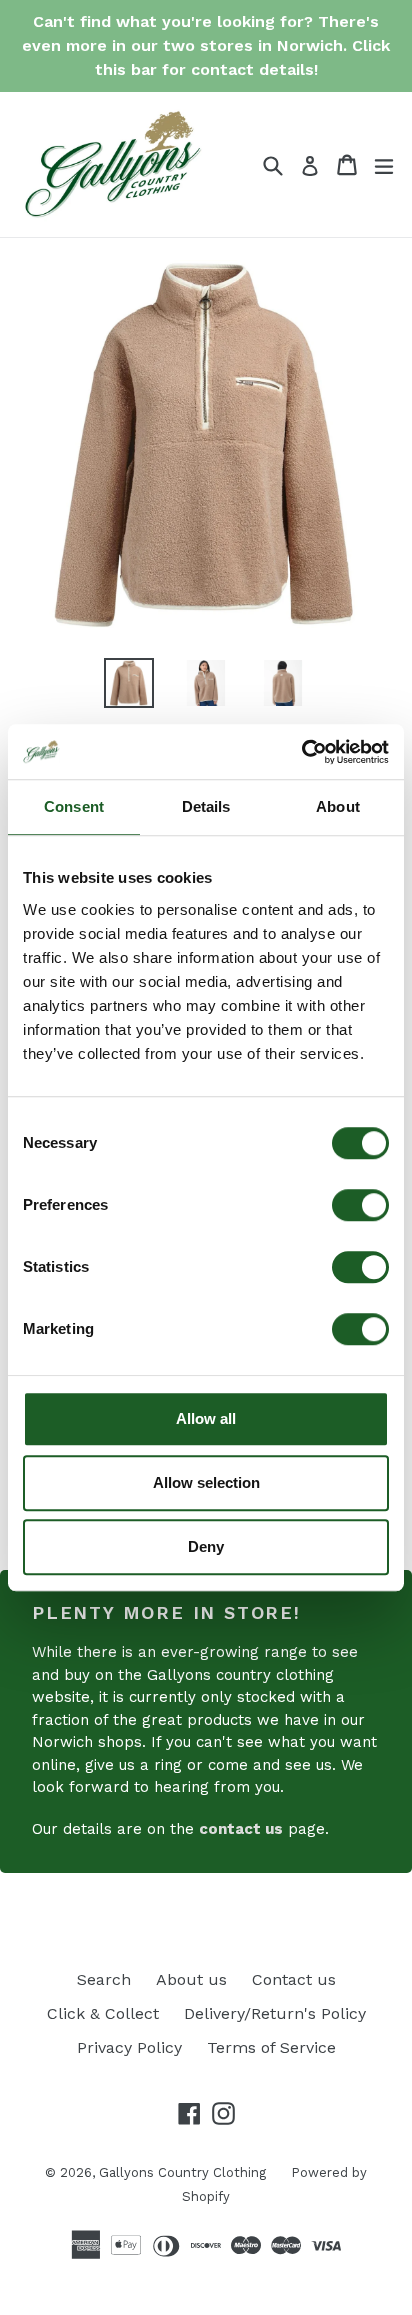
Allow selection (206, 1482)
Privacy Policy (129, 2047)
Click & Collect (103, 2013)
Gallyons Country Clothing (182, 2172)
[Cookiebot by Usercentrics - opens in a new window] (301, 752)
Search (104, 1979)
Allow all (206, 1418)
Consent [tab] (74, 806)
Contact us (294, 1979)
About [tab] (338, 806)
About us (191, 1979)
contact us (241, 1829)
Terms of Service (271, 2047)
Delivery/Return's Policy (275, 2013)
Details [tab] (206, 806)
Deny (206, 1546)
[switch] (360, 1205)
